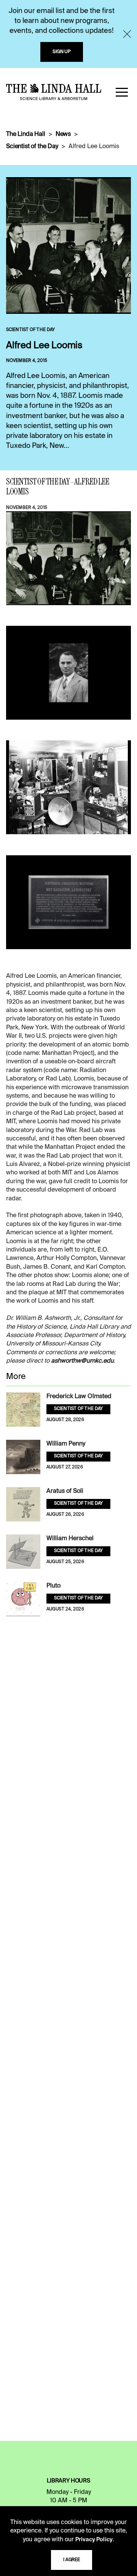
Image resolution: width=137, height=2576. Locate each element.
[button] (122, 92)
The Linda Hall (26, 134)
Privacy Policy (94, 2540)
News (63, 134)
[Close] (127, 34)
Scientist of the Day (32, 147)
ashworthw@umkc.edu (82, 1361)
